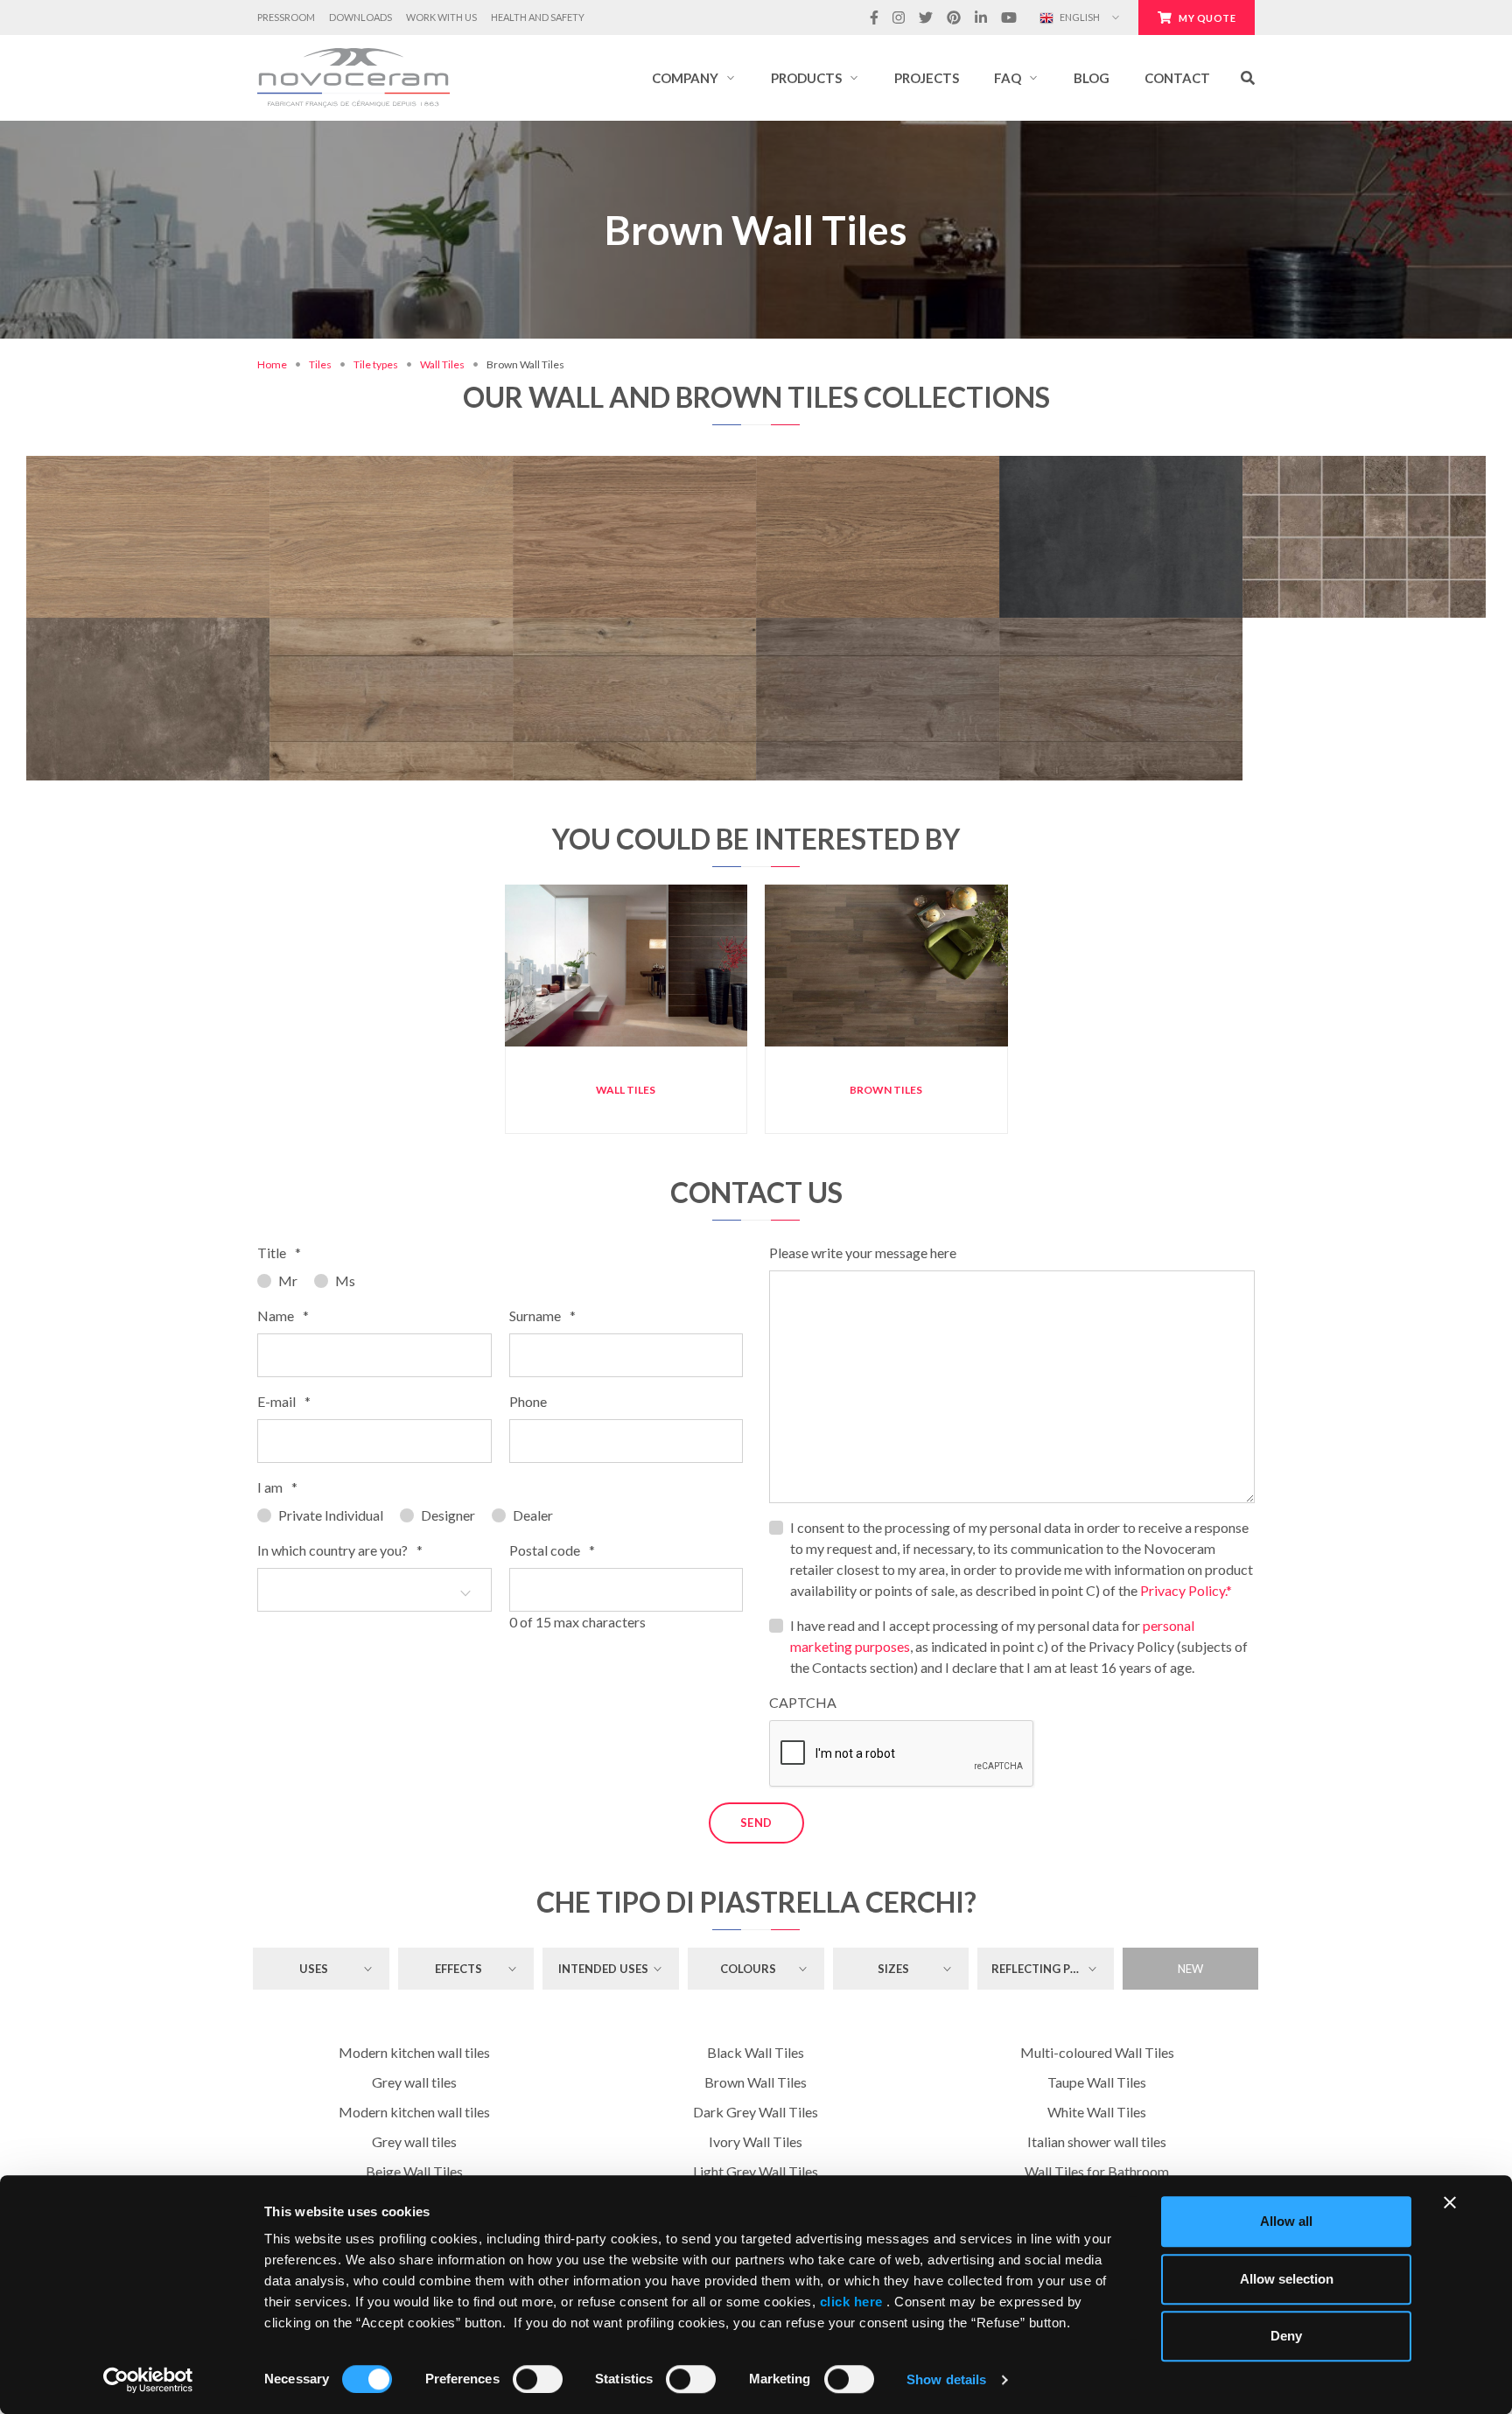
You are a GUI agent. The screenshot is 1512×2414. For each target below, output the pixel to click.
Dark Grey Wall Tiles (756, 2112)
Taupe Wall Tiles (1097, 2082)
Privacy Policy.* (1186, 1590)
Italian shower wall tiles (1097, 2141)
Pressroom (286, 17)
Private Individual (331, 1515)
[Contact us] (206, 457)
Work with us (441, 17)
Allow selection (1287, 2279)
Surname (542, 1315)
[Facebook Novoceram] (874, 17)
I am (277, 1487)
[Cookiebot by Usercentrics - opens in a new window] (148, 2380)
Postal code (552, 1550)
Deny (1286, 2336)
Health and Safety (538, 17)
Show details (946, 2379)
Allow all (1286, 2221)
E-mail (284, 1401)
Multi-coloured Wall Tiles (1097, 2052)
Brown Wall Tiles (756, 2082)
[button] (694, 78)
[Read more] (148, 457)
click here (851, 2302)
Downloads (360, 17)
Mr (288, 1280)
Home (272, 364)
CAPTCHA (803, 1702)
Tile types (376, 364)
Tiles (320, 364)
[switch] (538, 2379)
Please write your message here (863, 1252)
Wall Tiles (442, 364)
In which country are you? (340, 1550)
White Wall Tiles (1097, 2112)
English (1079, 17)
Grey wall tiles (414, 2082)
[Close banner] (1450, 2202)
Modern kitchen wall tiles (414, 2052)
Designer (448, 1515)
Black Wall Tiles (756, 2052)
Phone (528, 1401)
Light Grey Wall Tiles (756, 2171)
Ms (345, 1280)
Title (279, 1252)
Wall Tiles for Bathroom (1097, 2171)
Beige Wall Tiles (414, 2171)
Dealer (533, 1515)
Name (283, 1315)
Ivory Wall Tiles (756, 2141)
